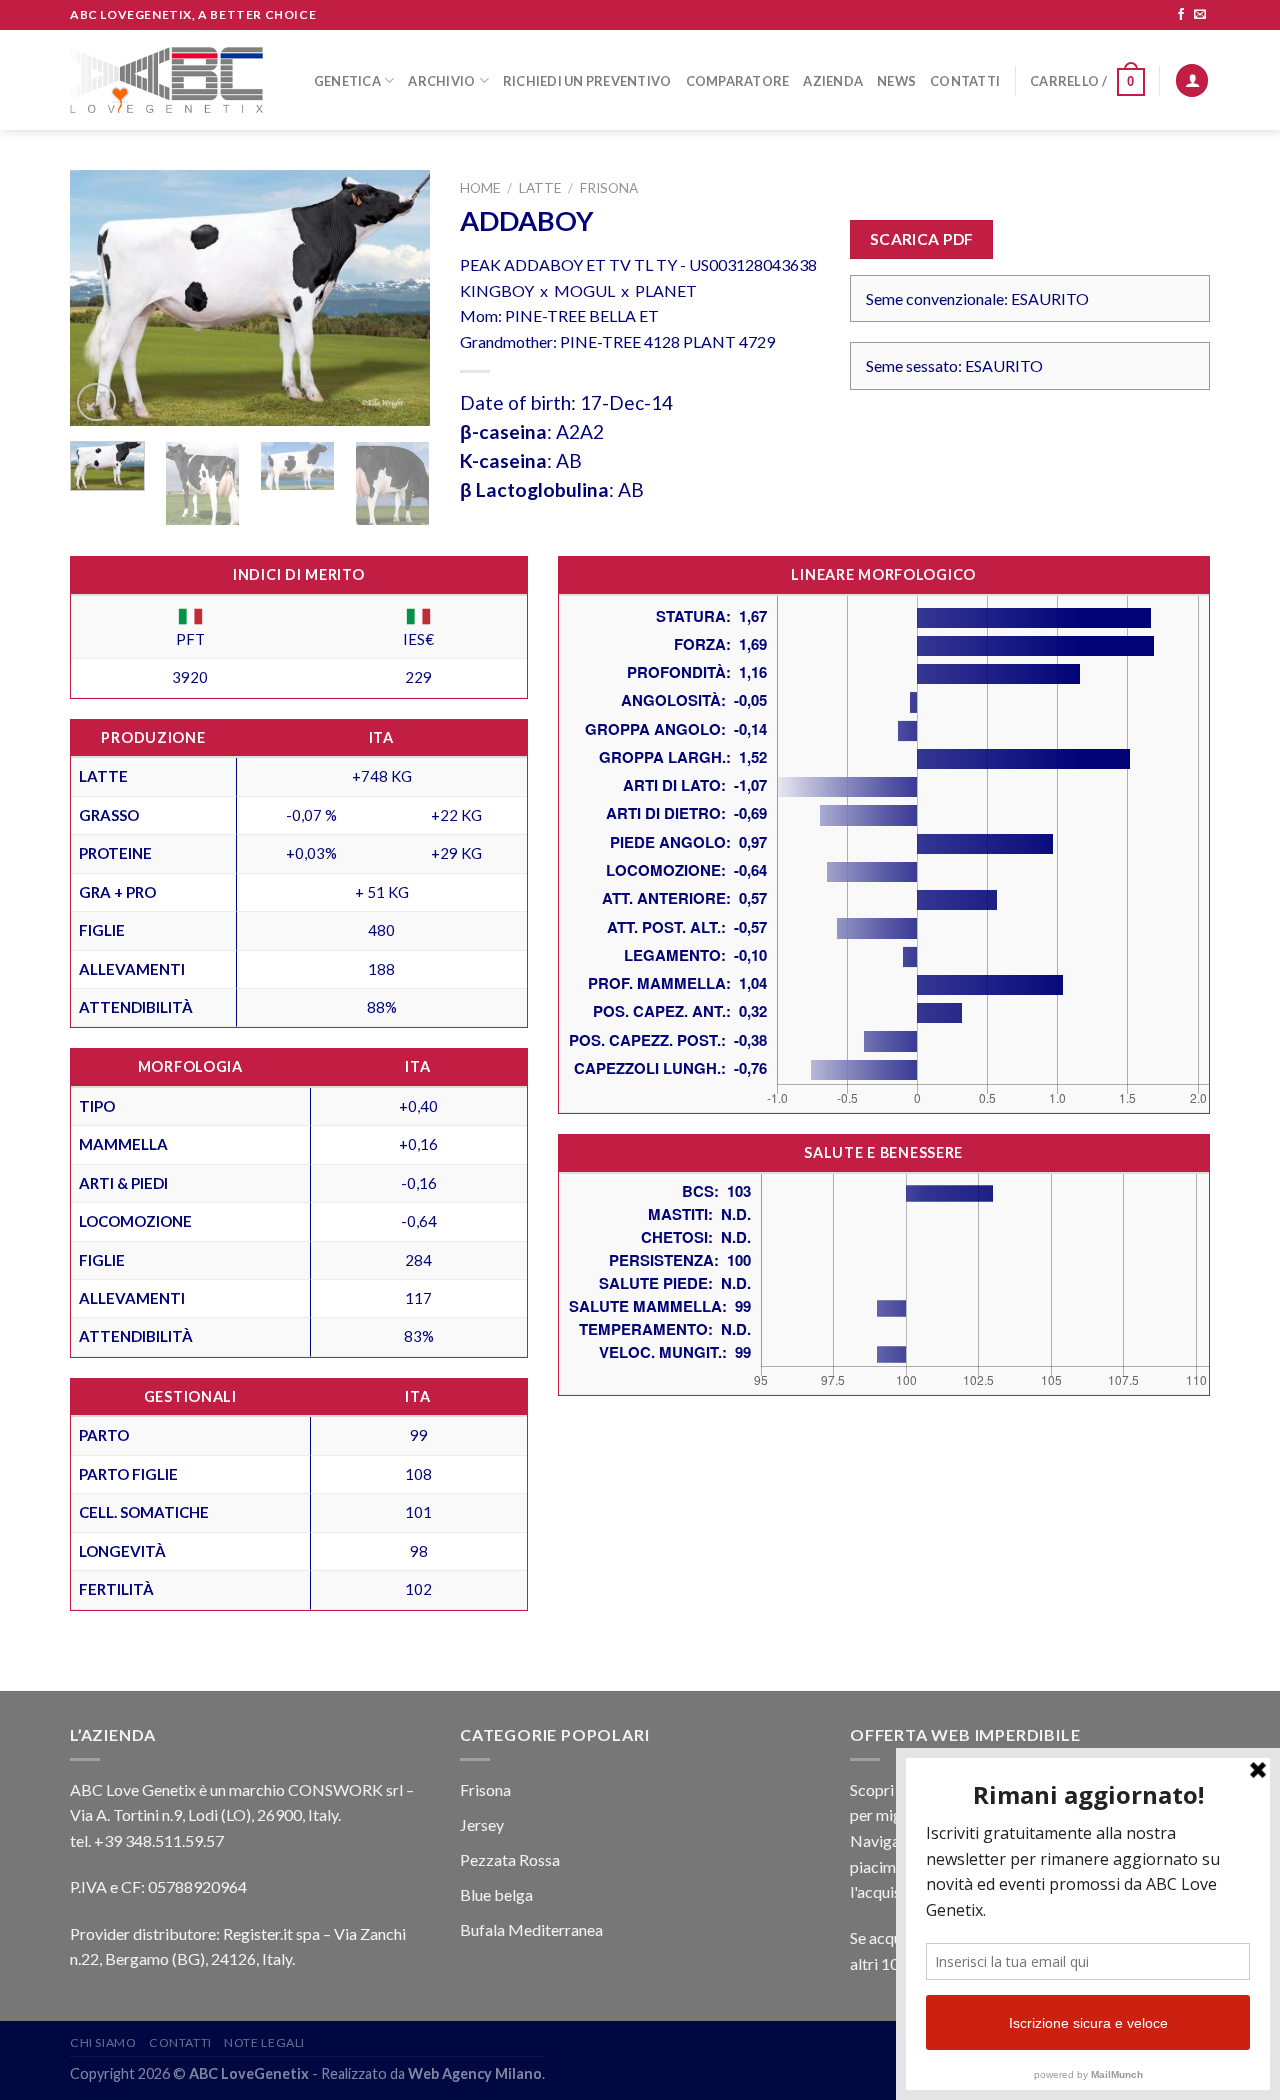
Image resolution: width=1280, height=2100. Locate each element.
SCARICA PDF (922, 239)
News (896, 81)
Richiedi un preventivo (587, 81)
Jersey (482, 1824)
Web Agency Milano (475, 2073)
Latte (540, 188)
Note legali (264, 2042)
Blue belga (496, 1894)
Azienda (833, 81)
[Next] (398, 298)
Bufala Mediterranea (531, 1929)
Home (480, 188)
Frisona (609, 188)
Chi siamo (103, 2042)
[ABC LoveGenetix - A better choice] (166, 80)
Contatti (965, 81)
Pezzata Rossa (510, 1859)
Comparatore (738, 81)
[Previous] (102, 298)
